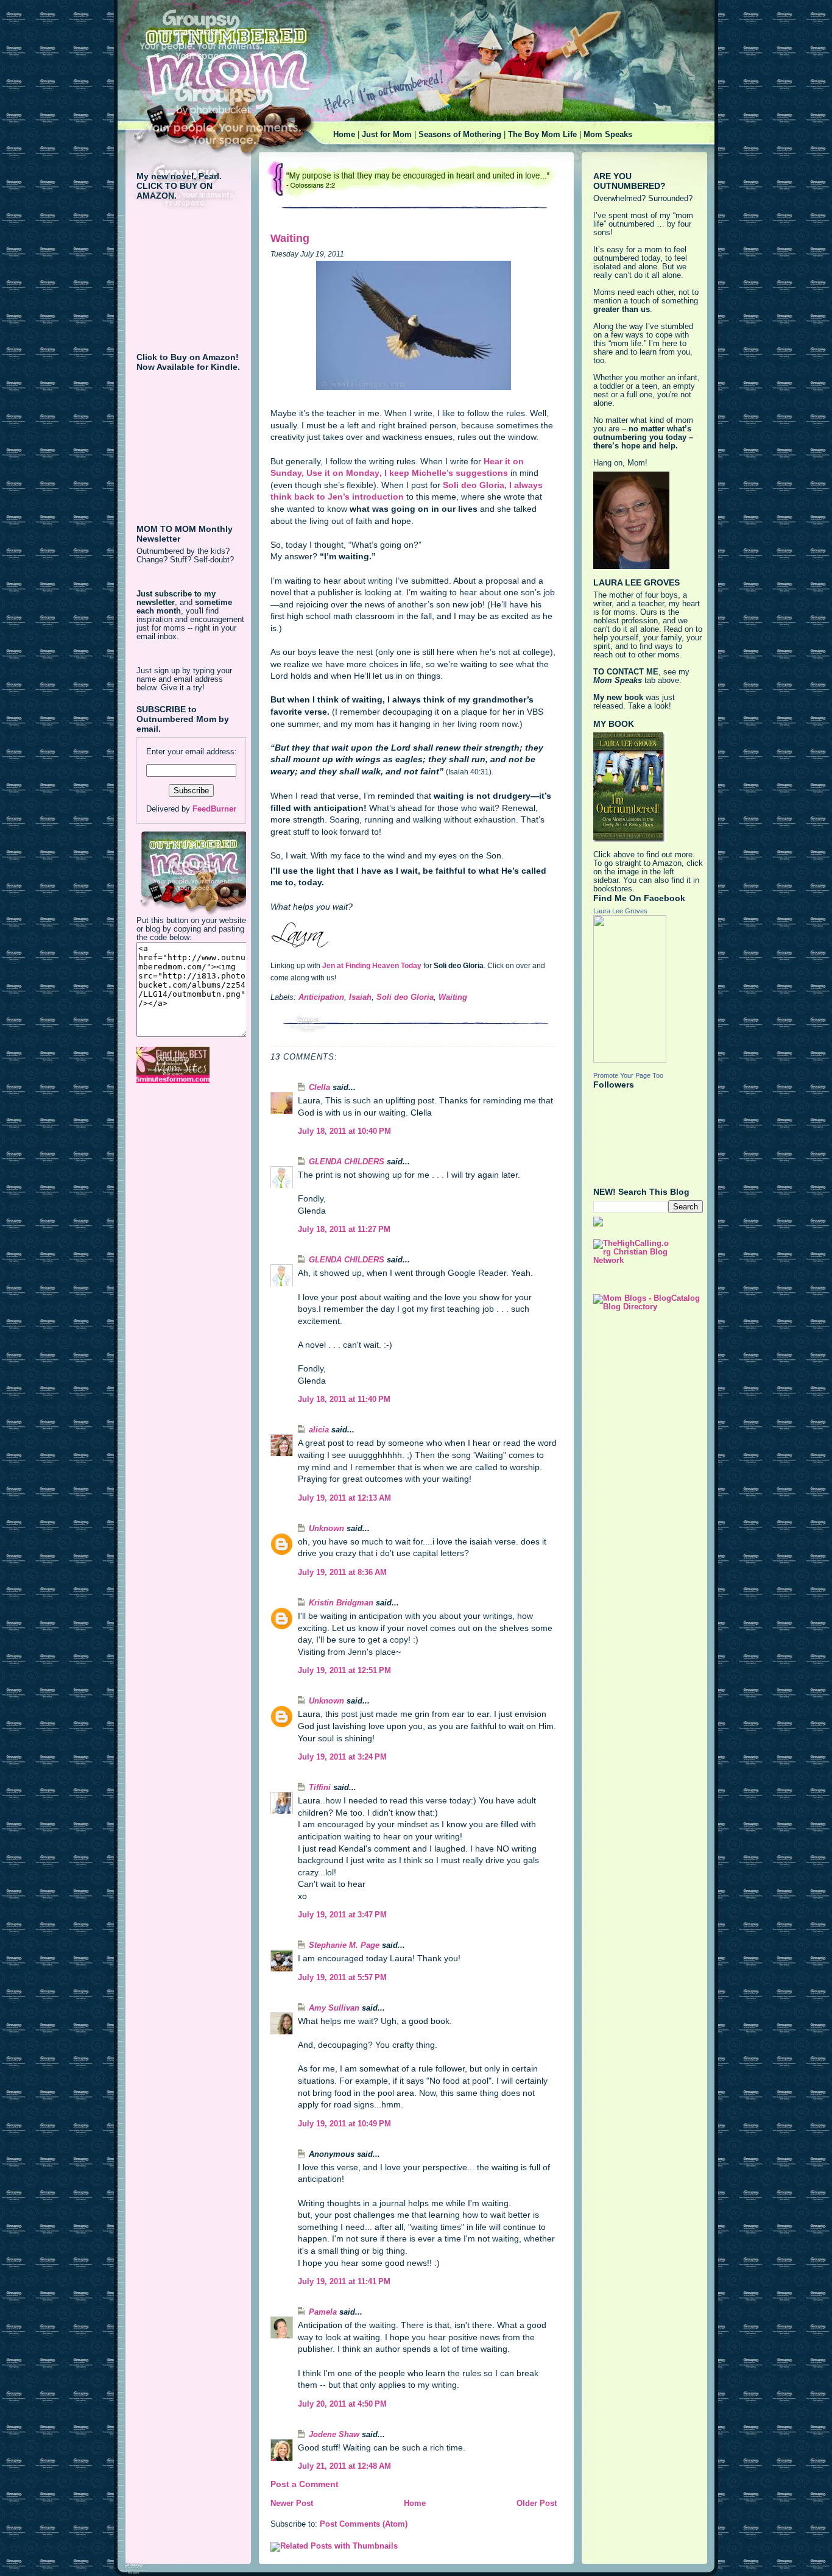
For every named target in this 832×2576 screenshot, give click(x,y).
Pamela (323, 2312)
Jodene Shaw (334, 2435)
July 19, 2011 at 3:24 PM (342, 1757)
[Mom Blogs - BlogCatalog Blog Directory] (648, 1303)
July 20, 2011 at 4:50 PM (342, 2404)
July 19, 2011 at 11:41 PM (344, 2282)
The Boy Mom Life (542, 135)
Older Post (537, 2503)
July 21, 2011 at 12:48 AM (344, 2466)
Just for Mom (387, 135)
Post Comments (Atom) (364, 2524)
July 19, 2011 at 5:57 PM (342, 1978)
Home (344, 135)
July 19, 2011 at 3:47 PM (342, 1915)
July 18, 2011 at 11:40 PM (344, 1399)
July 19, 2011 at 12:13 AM (344, 1498)
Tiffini (320, 1788)
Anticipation (321, 997)
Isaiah (360, 997)
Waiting (290, 238)
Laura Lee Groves (620, 911)
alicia (319, 1430)
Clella (319, 1088)
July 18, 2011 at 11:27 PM (344, 1230)
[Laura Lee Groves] (648, 989)
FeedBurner (214, 809)
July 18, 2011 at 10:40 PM (344, 1131)
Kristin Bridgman (341, 1603)
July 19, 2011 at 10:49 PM (344, 2124)
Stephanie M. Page (344, 1945)
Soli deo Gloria (405, 997)
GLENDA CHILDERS (347, 1162)
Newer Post (292, 2503)
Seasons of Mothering (460, 135)
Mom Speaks (608, 135)
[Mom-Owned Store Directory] (191, 1065)
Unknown (326, 1529)
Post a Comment (305, 2484)
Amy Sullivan (334, 2008)
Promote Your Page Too (628, 1075)
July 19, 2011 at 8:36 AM (342, 1573)
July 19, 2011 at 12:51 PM (344, 1671)
